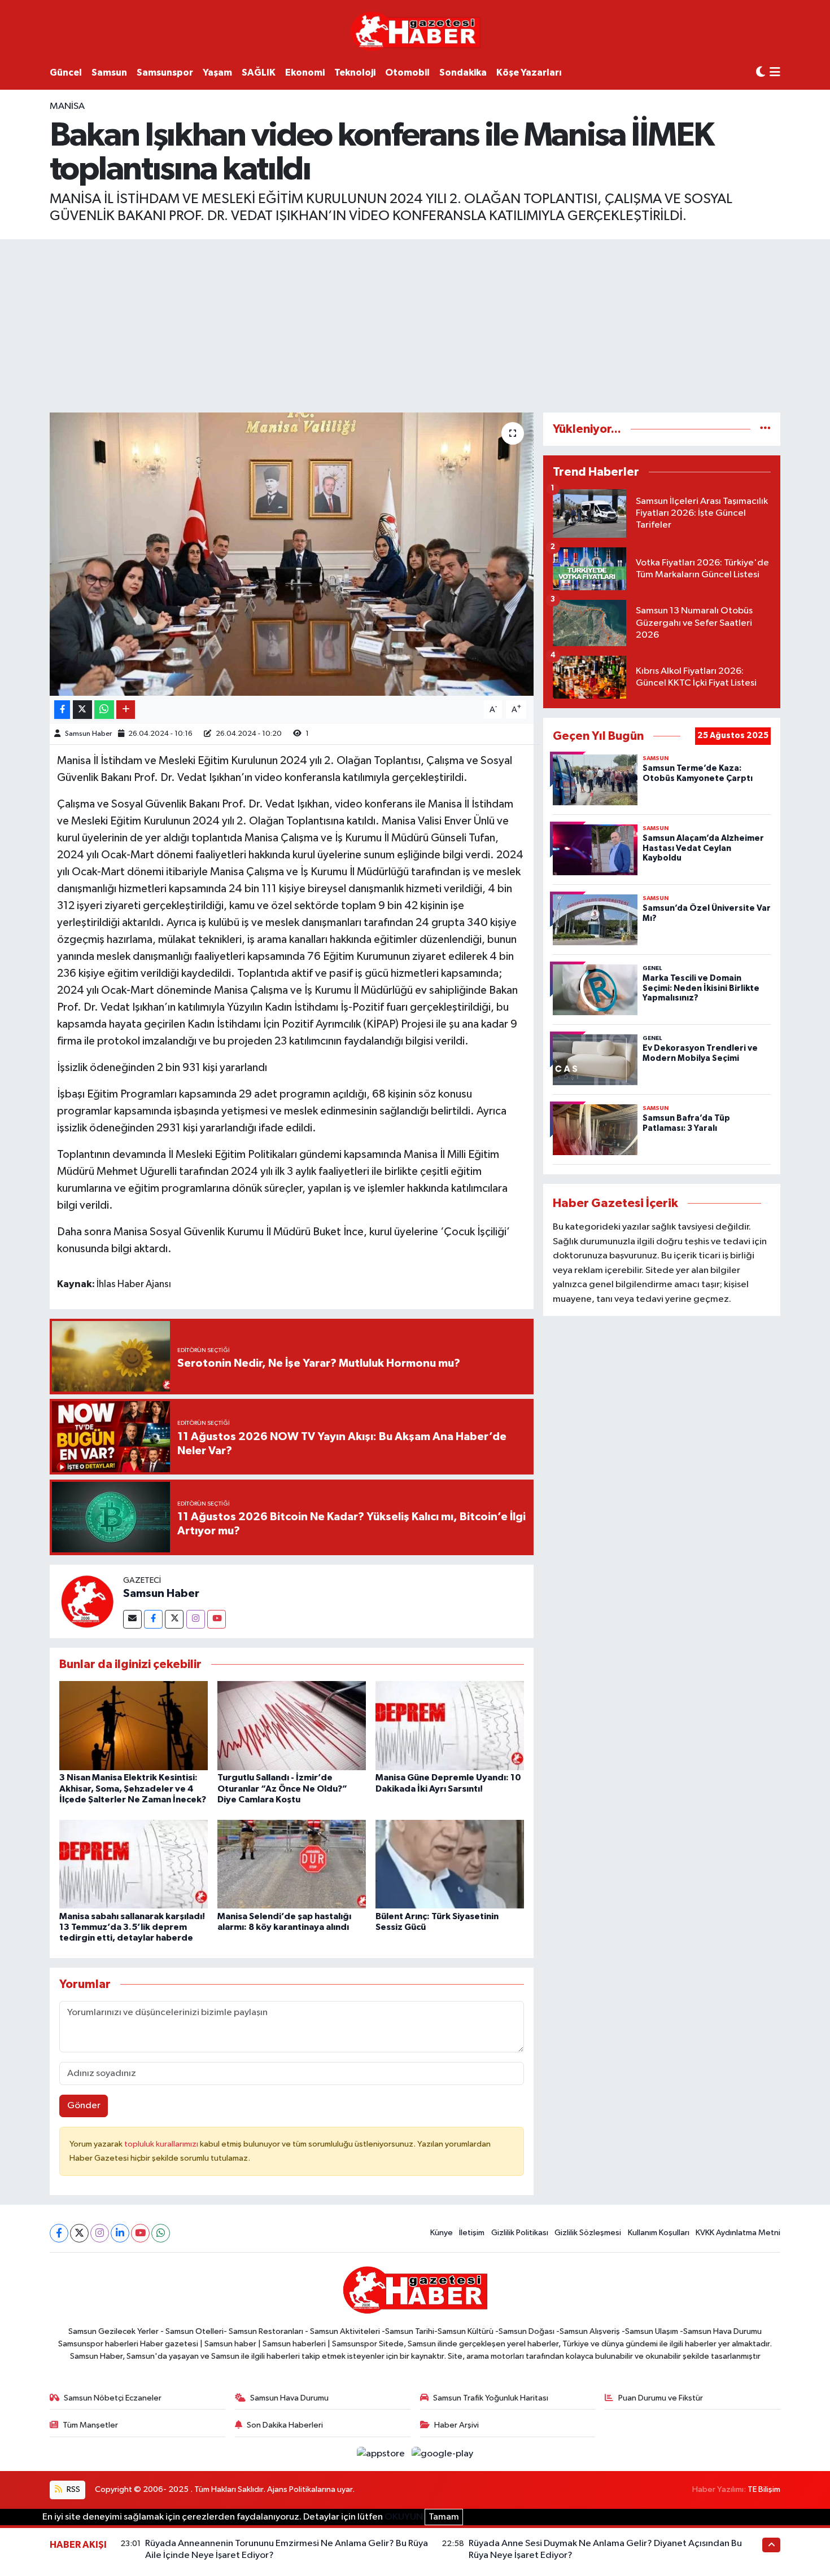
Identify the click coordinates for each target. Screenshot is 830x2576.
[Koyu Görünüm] (761, 73)
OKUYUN (404, 2517)
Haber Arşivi (456, 2425)
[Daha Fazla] (126, 710)
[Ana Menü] (775, 73)
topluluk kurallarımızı (162, 2144)
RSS (73, 2489)
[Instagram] (196, 1619)
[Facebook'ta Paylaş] (62, 710)
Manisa (67, 106)
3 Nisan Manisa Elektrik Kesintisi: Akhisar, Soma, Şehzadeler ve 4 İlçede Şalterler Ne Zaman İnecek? (133, 1788)
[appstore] (382, 2454)
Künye (442, 2233)
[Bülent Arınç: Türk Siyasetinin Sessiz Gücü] (450, 1864)
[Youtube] (217, 1619)
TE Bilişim (764, 2489)
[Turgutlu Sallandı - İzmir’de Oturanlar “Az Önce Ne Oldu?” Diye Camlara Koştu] (292, 1725)
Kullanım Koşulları (659, 2233)
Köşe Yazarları (529, 73)
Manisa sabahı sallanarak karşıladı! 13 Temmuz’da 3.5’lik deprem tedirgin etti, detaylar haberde (132, 1927)
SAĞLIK (259, 73)
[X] (79, 2233)
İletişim (472, 2233)
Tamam (444, 2517)
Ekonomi (305, 73)
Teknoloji (355, 73)
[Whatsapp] (161, 2233)
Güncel (66, 73)
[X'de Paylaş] (82, 710)
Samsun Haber (88, 734)
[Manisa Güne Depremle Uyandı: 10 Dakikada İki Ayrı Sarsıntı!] (450, 1725)
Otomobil (407, 73)
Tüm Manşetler (90, 2425)
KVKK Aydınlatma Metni (738, 2233)
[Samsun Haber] (86, 1601)
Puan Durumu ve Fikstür (661, 2398)
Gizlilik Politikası (520, 2233)
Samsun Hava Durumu (289, 2398)
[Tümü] (765, 429)
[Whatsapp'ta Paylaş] (104, 710)
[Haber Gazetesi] (415, 31)
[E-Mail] (132, 1619)
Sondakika (463, 73)
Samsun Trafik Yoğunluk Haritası (491, 2398)
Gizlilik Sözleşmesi (588, 2233)
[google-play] (443, 2454)
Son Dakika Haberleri (285, 2425)
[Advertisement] (415, 324)
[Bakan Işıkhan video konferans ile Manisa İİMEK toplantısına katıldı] (292, 554)
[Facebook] (153, 1619)
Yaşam (217, 73)
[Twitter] (174, 1619)
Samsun (109, 73)
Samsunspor (165, 73)
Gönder (84, 2106)
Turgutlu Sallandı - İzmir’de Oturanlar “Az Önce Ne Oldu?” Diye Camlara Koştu (282, 1788)
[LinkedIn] (120, 2233)
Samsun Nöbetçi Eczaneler (113, 2398)
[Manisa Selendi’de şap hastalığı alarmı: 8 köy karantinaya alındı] (292, 1864)
